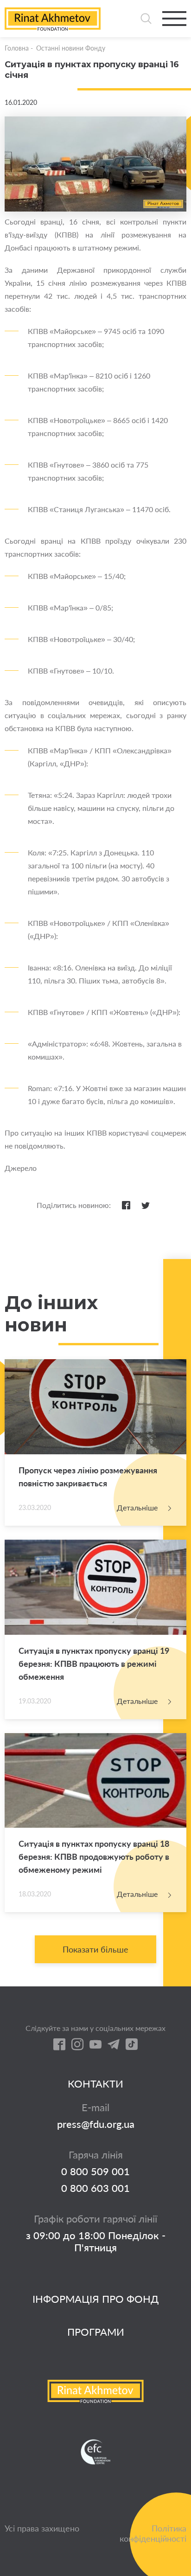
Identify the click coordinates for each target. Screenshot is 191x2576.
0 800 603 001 (95, 2188)
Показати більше (95, 1949)
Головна (17, 48)
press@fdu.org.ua (96, 2124)
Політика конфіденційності (153, 2533)
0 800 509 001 (95, 2171)
